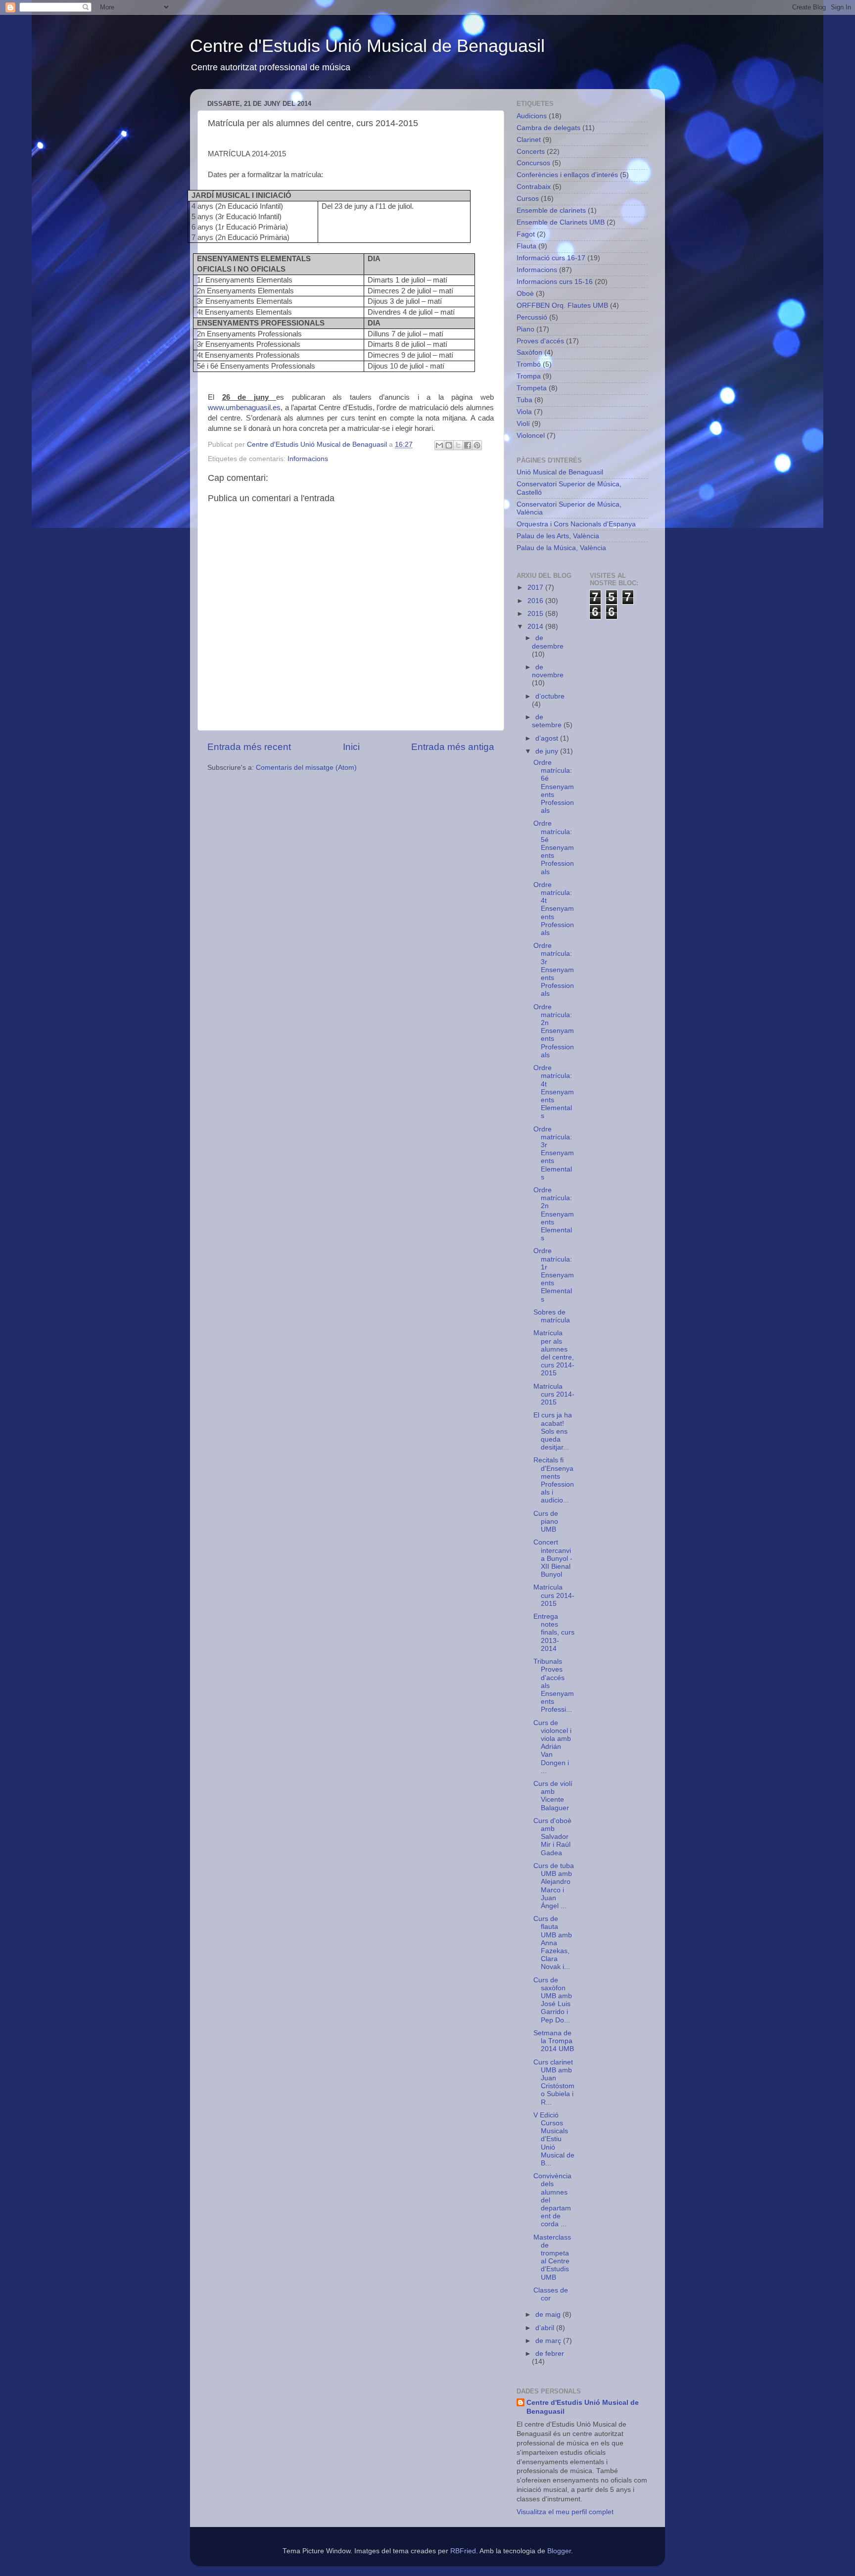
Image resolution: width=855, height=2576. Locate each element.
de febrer (550, 2354)
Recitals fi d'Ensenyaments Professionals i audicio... (554, 1480)
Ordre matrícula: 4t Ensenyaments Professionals (554, 909)
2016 (536, 601)
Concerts (531, 152)
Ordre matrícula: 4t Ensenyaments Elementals (554, 1092)
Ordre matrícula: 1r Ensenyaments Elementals (554, 1275)
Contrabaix (534, 187)
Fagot (526, 234)
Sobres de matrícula (552, 1316)
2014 (536, 627)
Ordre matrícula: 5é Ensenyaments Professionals (554, 847)
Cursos (528, 199)
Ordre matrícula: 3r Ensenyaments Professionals (554, 970)
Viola (524, 412)
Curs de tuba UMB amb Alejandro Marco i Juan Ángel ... (554, 1886)
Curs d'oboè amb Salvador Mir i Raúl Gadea (552, 1837)
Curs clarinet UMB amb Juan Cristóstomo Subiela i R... (554, 2082)
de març (549, 2341)
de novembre (548, 671)
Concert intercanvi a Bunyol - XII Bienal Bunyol (553, 1558)
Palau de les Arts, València (558, 536)
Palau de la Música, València (561, 548)
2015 (536, 614)
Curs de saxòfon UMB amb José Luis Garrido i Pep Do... (553, 2000)
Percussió (532, 317)
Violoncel (531, 436)
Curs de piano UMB (546, 1522)
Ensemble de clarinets (551, 211)
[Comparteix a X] (458, 445)
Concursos (533, 163)
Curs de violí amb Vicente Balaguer (553, 1796)
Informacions (308, 459)
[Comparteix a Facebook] (468, 445)
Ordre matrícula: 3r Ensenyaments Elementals (554, 1153)
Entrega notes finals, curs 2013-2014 (554, 1633)
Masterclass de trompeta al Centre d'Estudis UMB (552, 2257)
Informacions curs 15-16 (555, 282)
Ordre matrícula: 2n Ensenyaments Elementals (554, 1214)
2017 (536, 587)
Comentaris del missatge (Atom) (306, 768)
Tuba (524, 400)
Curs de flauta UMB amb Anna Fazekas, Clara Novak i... (553, 1943)
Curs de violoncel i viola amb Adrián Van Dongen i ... (552, 1747)
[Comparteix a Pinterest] (477, 445)
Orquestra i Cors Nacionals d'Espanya (576, 524)
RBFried (463, 2551)
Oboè (525, 294)
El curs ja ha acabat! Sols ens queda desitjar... (553, 1431)
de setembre (548, 721)
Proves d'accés (540, 341)
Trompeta (532, 388)
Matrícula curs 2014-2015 (554, 1394)
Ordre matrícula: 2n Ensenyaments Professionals (554, 1031)
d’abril (546, 2328)
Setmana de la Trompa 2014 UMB (554, 2041)
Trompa (529, 376)
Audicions (532, 116)
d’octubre (550, 696)
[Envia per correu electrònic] (439, 445)
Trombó (529, 364)
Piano (525, 329)
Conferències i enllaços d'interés (567, 175)
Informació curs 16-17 (551, 258)
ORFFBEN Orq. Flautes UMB (562, 305)
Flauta (526, 246)
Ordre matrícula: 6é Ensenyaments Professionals (554, 787)
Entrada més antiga (453, 747)
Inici (351, 747)
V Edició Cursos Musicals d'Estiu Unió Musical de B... (554, 2139)
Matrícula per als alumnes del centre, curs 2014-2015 (554, 1353)
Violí (523, 424)
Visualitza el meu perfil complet (565, 2512)
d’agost (548, 738)
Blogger (559, 2551)
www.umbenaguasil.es (244, 408)
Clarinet (529, 140)
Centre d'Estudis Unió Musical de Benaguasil (367, 46)
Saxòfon (529, 352)
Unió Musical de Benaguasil (560, 472)
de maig (549, 2315)
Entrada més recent (249, 747)
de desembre (548, 642)
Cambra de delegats (548, 128)
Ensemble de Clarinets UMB (561, 222)
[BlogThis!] (449, 445)
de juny (548, 751)
